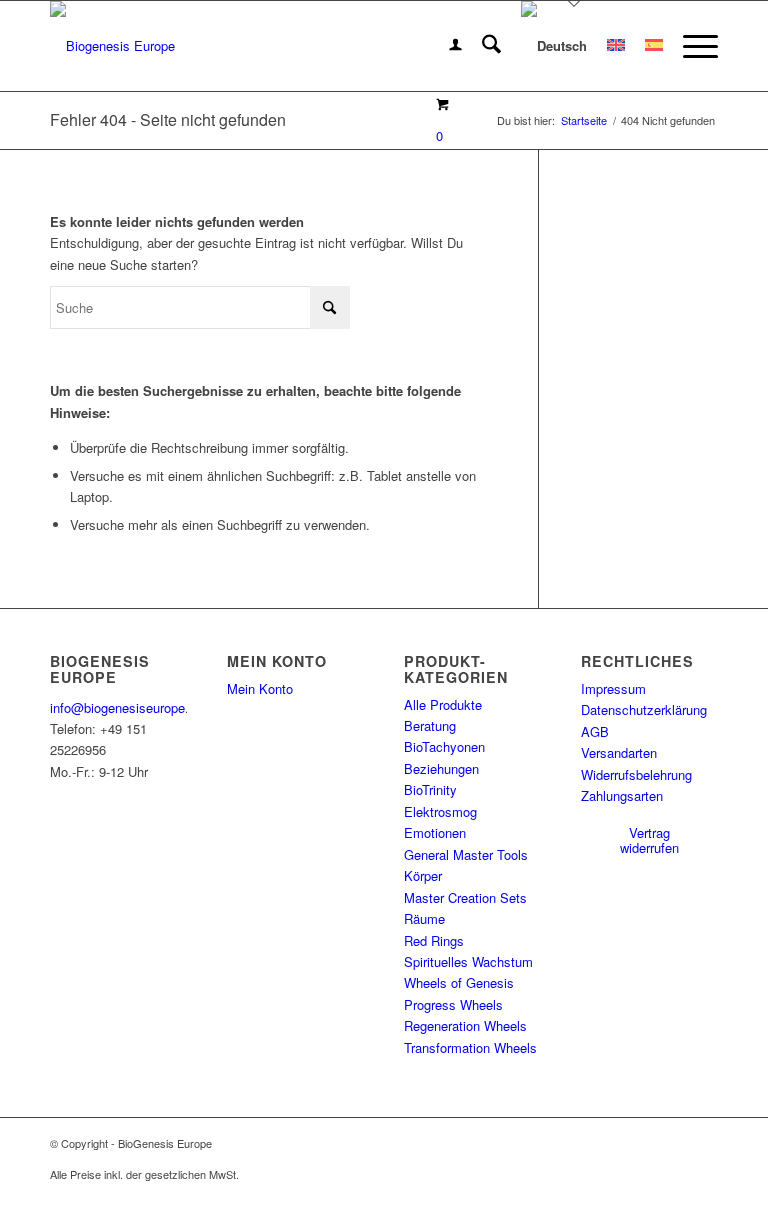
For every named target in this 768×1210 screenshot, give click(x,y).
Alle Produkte (443, 704)
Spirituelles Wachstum (468, 961)
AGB (595, 731)
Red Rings (434, 940)
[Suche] (481, 46)
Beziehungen (441, 768)
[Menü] (690, 46)
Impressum (613, 688)
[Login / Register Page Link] (445, 46)
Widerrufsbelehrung (636, 774)
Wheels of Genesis (459, 982)
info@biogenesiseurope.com (132, 707)
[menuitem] (445, 46)
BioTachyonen (444, 746)
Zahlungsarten (622, 795)
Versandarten (619, 752)
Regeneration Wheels (465, 1025)
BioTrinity (430, 789)
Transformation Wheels (470, 1047)
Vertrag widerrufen (649, 840)
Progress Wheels (453, 1004)
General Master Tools (466, 854)
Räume (424, 918)
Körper (423, 875)
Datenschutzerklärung (644, 709)
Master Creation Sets (465, 897)
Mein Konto (260, 688)
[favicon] (112, 46)
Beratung (430, 725)
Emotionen (435, 832)
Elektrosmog (440, 811)
